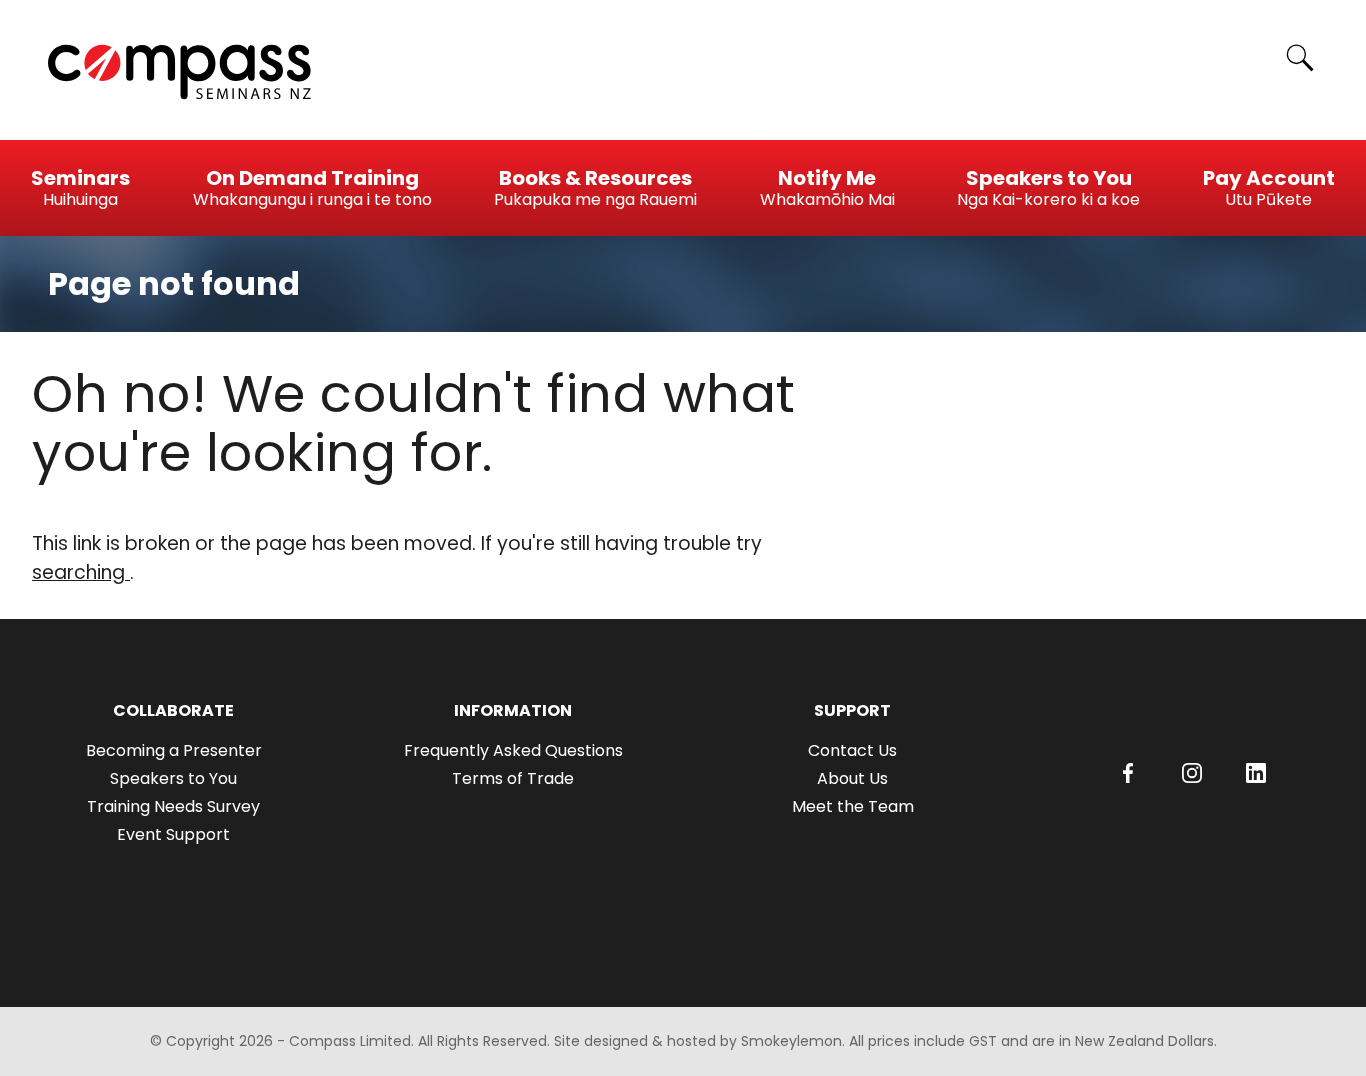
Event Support (173, 834)
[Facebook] (1128, 773)
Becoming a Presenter (174, 750)
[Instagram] (1192, 773)
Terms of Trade (513, 778)
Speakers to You (173, 778)
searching (81, 572)
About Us (852, 778)
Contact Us (852, 750)
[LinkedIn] (1256, 773)
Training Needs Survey (173, 806)
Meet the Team (853, 806)
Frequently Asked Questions (513, 750)
